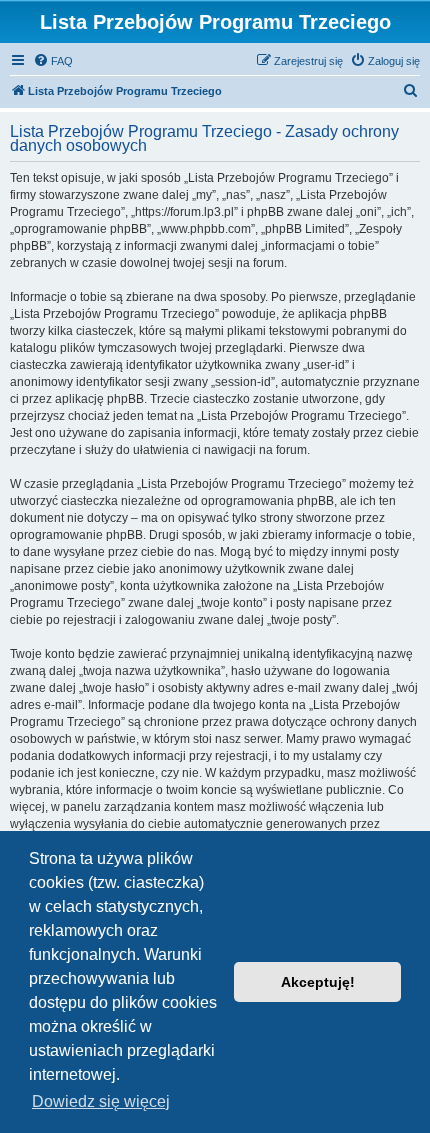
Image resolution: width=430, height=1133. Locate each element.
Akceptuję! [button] (318, 982)
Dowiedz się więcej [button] (101, 1101)
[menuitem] (53, 61)
